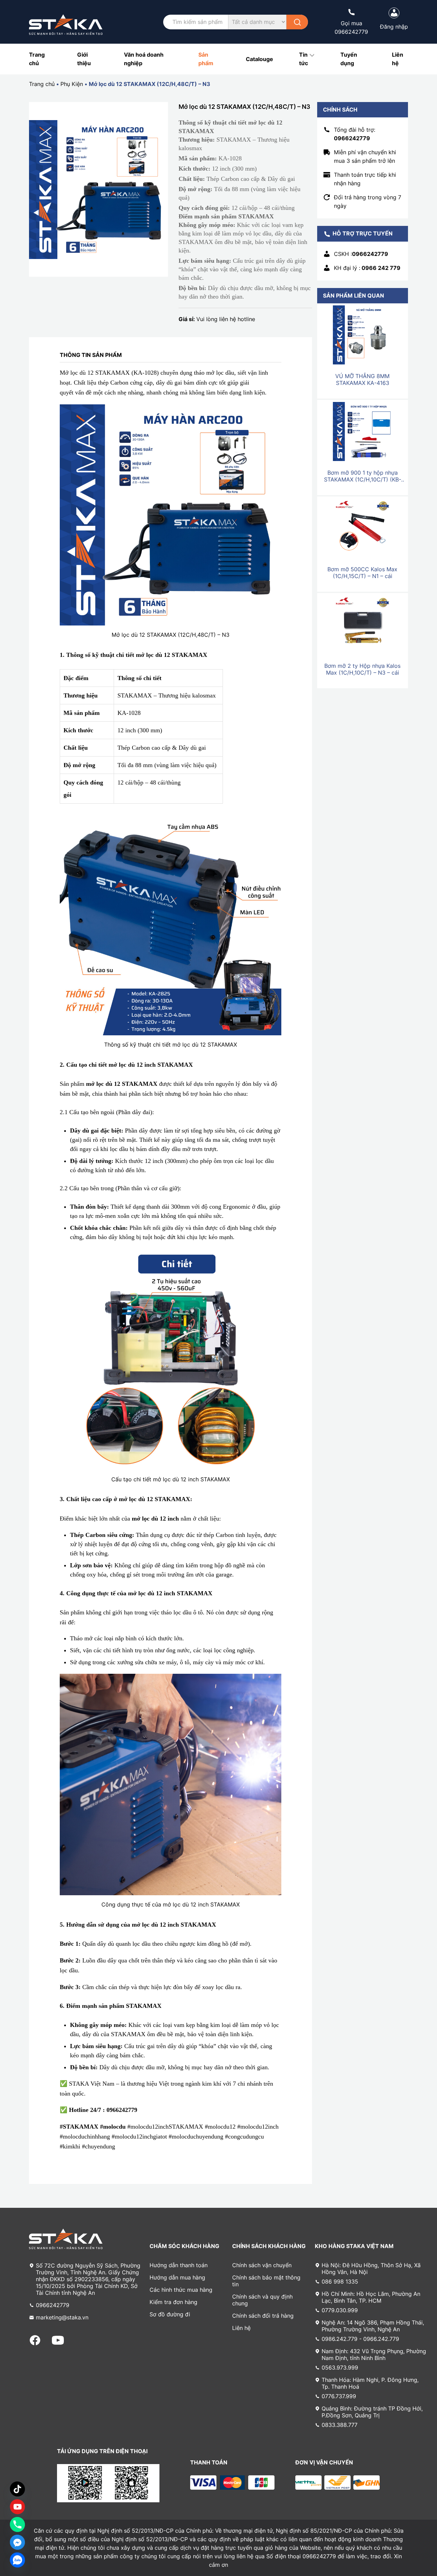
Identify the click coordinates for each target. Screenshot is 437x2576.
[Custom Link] (17, 2507)
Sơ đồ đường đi (170, 2314)
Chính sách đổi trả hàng (263, 2316)
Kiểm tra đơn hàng (173, 2302)
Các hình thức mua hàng (181, 2290)
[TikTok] (17, 2489)
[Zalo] (17, 2560)
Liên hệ (241, 2328)
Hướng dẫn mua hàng (177, 2277)
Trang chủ (42, 84)
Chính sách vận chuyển (262, 2265)
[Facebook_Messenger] (17, 2542)
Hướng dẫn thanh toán (179, 2265)
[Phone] (17, 2524)
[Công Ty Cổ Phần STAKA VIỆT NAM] (66, 25)
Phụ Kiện (72, 84)
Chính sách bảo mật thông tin (266, 2281)
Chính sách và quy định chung (262, 2300)
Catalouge (259, 59)
